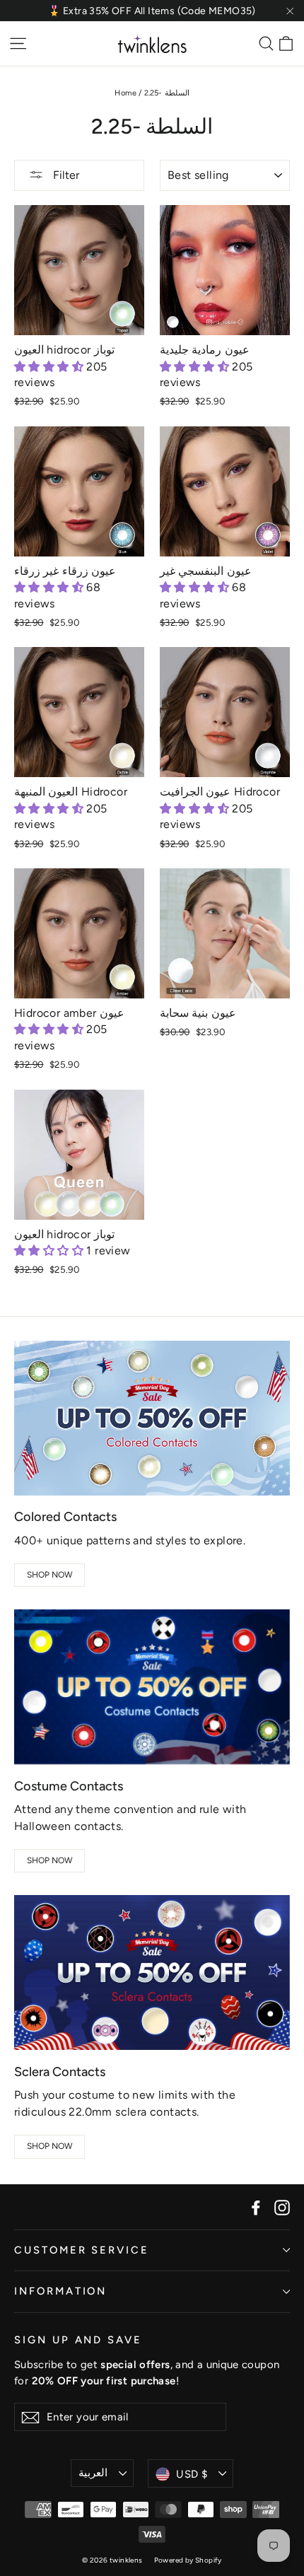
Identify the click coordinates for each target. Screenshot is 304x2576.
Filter (65, 175)
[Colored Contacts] (152, 1418)
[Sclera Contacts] (152, 1972)
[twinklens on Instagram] (282, 2207)
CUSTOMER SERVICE (82, 2250)
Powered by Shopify (188, 2560)
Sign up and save (78, 2340)
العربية (93, 2473)
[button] (50, 367)
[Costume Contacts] (152, 1687)
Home (125, 93)
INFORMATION (60, 2291)
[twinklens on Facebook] (256, 2207)
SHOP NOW (50, 1575)
